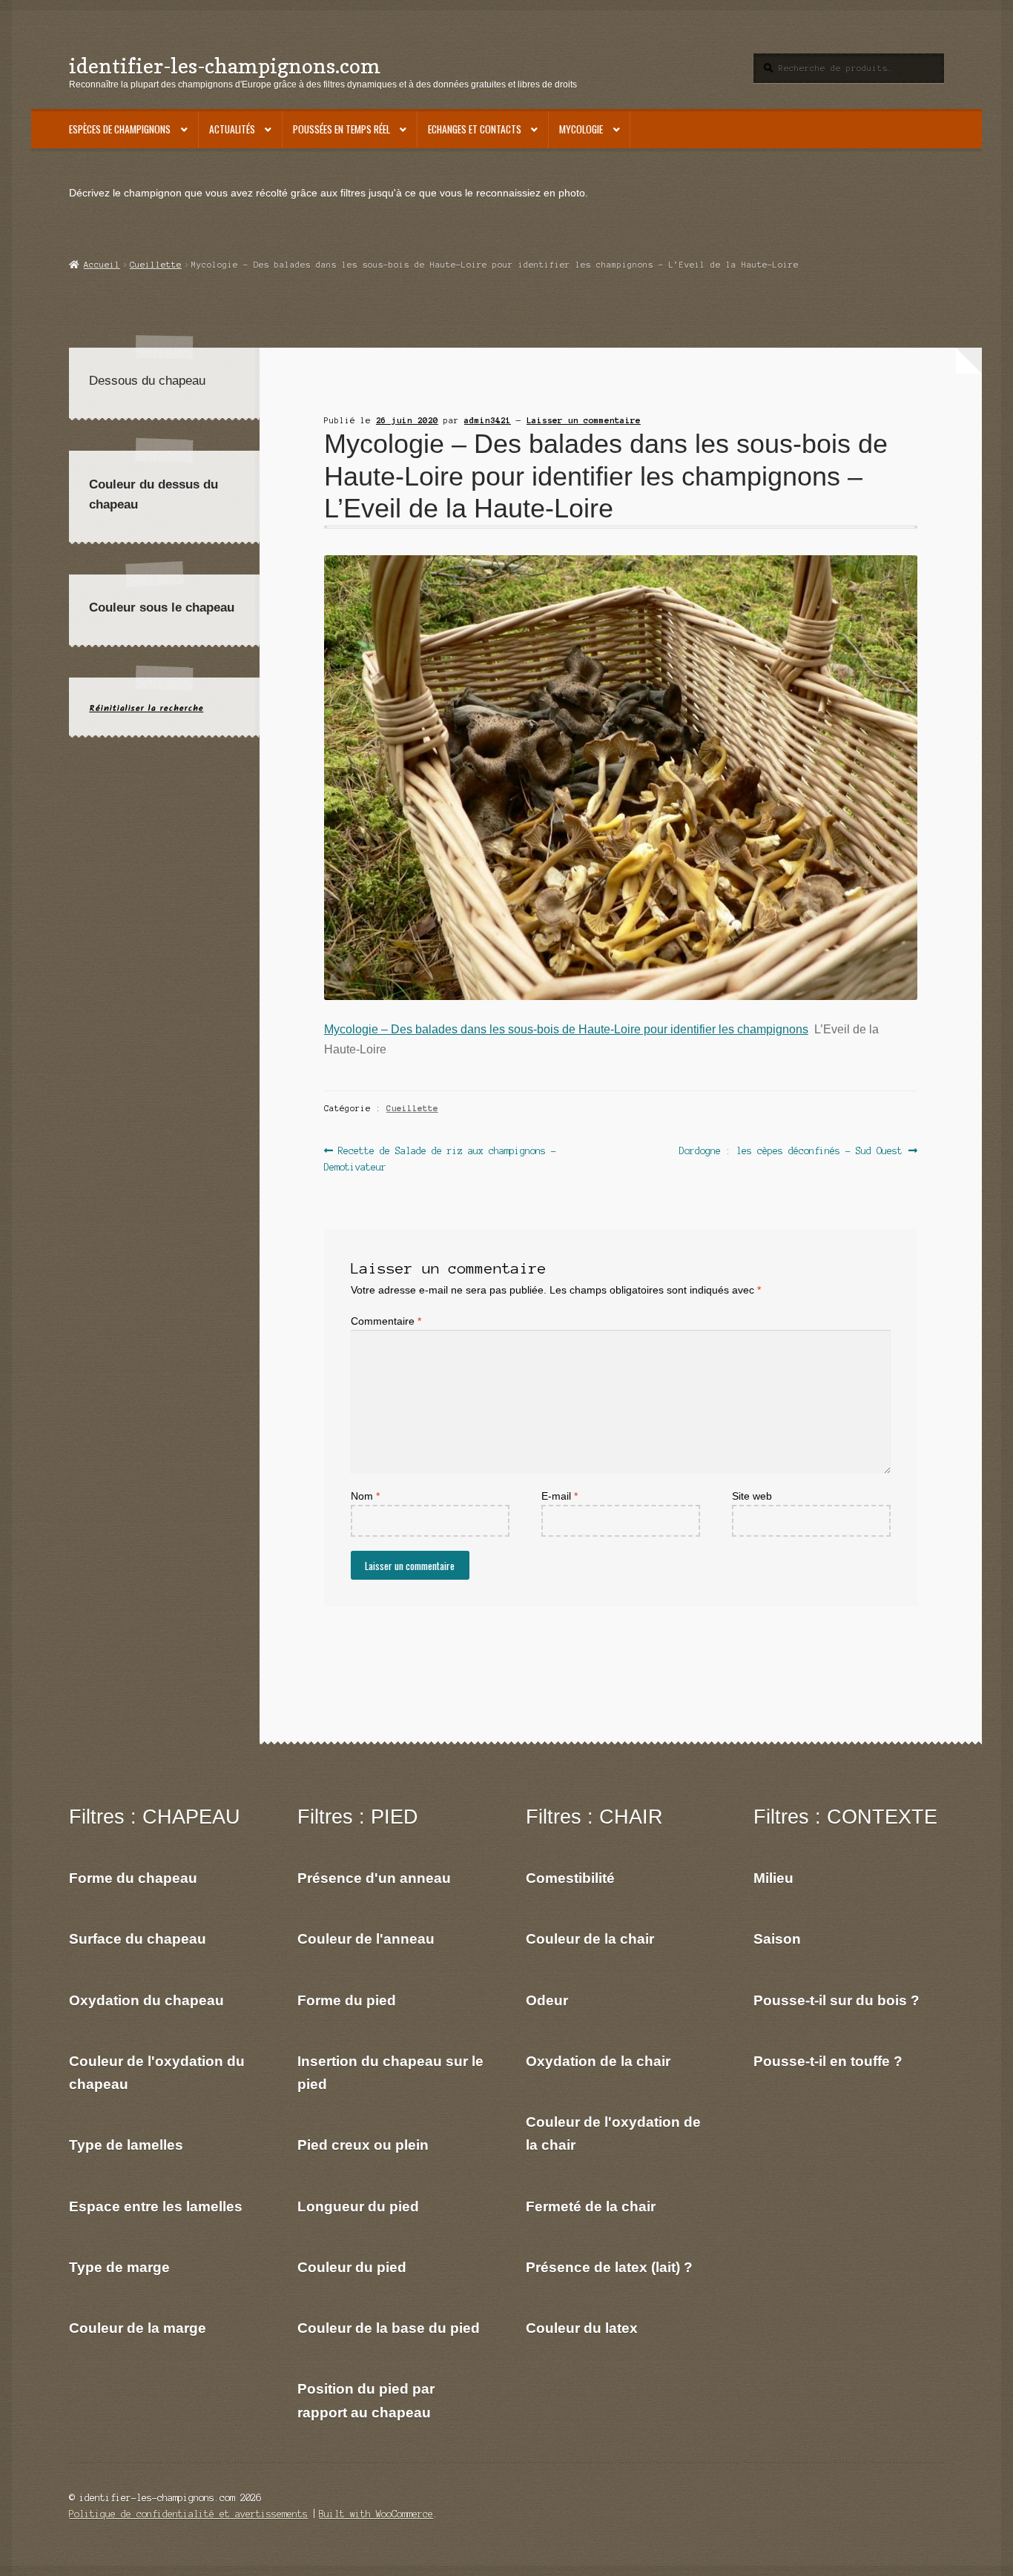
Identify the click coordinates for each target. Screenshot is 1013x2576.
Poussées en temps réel (341, 129)
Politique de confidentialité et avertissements (188, 2514)
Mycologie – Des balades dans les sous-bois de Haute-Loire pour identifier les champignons (566, 1029)
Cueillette (156, 265)
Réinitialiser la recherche (146, 708)
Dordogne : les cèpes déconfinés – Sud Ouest (791, 1152)
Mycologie (581, 129)
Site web (752, 1496)
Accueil (102, 265)
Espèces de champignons (120, 129)
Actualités (232, 129)
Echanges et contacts (475, 129)
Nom (365, 1496)
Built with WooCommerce (376, 2514)
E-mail (560, 1496)
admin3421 (488, 420)
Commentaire (386, 1321)
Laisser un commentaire (584, 420)
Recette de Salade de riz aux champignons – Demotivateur (440, 1158)
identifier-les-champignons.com (225, 66)
